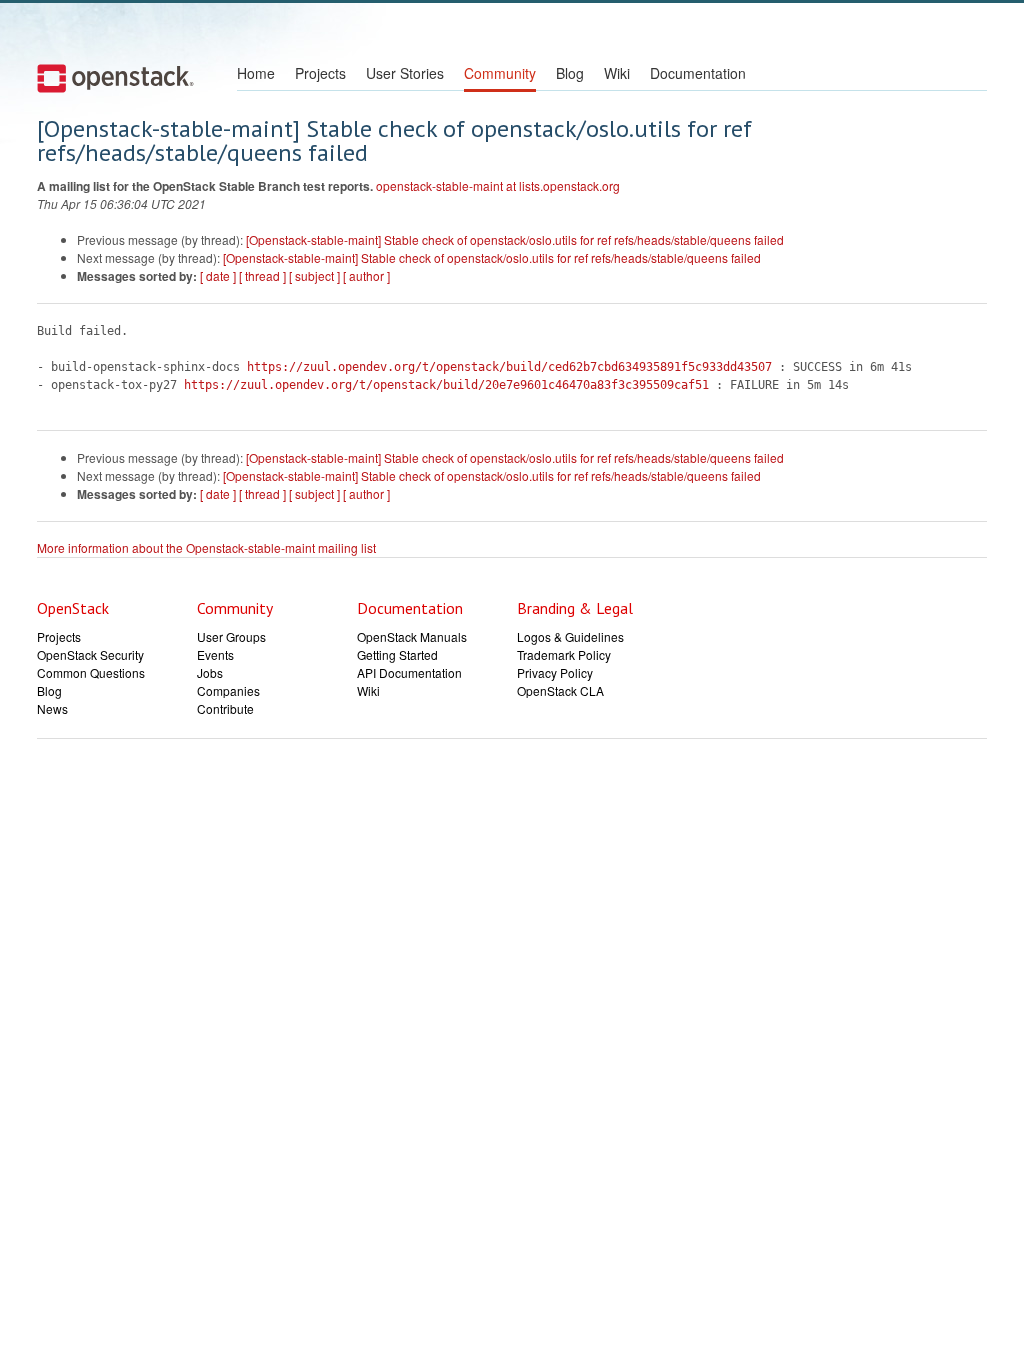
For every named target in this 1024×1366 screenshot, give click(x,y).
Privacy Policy (555, 672)
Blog (570, 73)
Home (256, 73)
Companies (228, 690)
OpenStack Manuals (412, 636)
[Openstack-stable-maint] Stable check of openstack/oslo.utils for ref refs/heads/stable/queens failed (515, 239)
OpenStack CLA (560, 690)
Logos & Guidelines (570, 636)
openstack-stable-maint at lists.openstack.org (498, 185)
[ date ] (218, 275)
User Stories (405, 73)
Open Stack (115, 78)
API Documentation (409, 672)
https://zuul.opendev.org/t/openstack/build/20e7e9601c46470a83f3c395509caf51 (446, 385)
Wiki (617, 73)
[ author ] (366, 275)
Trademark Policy (564, 654)
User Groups (231, 636)
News (52, 708)
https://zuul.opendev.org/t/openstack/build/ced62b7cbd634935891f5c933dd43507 (509, 367)
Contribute (225, 708)
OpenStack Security (90, 654)
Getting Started (397, 654)
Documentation (698, 73)
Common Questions (91, 672)
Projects (320, 73)
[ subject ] (314, 275)
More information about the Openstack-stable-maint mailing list (206, 547)
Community (500, 73)
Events (215, 654)
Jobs (210, 672)
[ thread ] (262, 275)
